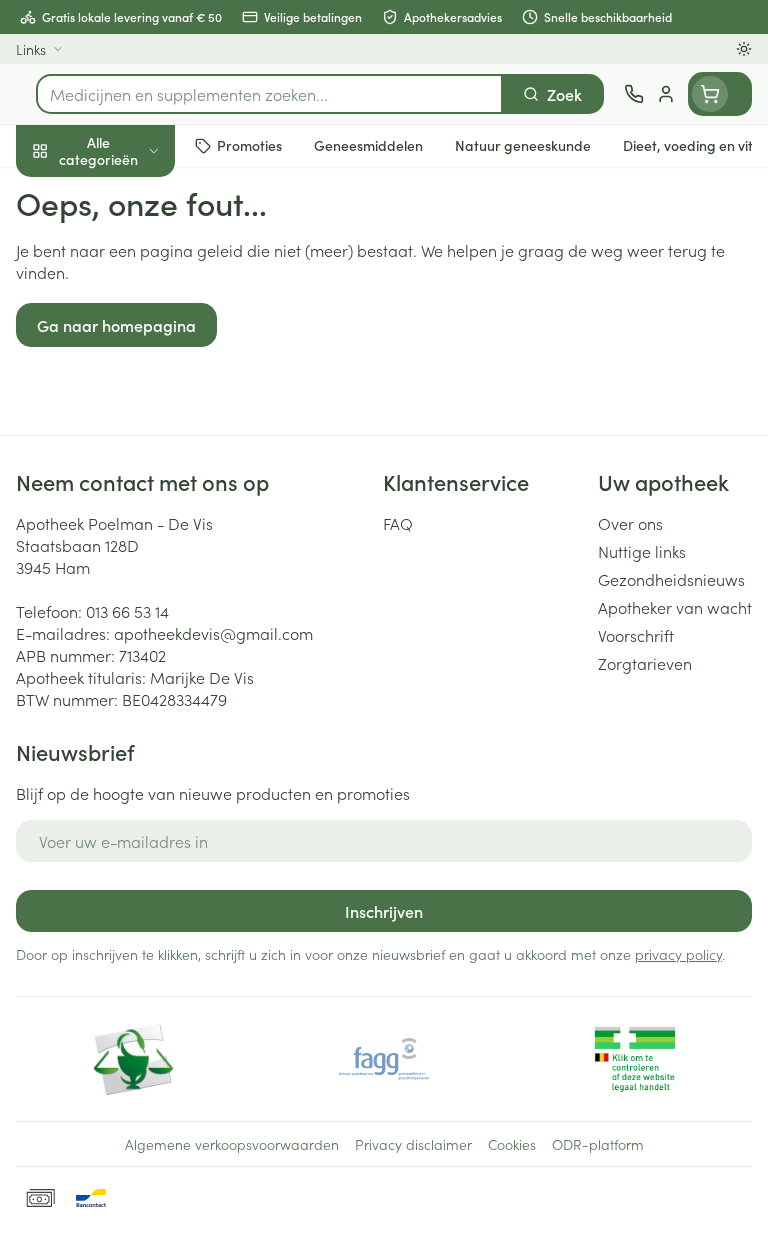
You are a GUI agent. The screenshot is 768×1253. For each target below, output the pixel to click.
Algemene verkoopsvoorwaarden (232, 1144)
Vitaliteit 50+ (128, 430)
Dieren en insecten (128, 575)
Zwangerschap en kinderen (128, 375)
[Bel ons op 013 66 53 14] (634, 94)
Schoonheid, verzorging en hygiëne (128, 247)
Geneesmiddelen (128, 623)
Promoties (52, 193)
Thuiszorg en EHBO (128, 527)
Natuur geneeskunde (128, 478)
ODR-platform (598, 1144)
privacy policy (678, 954)
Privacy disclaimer (413, 1144)
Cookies (512, 1144)
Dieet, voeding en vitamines (128, 311)
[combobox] (269, 94)
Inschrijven (384, 911)
